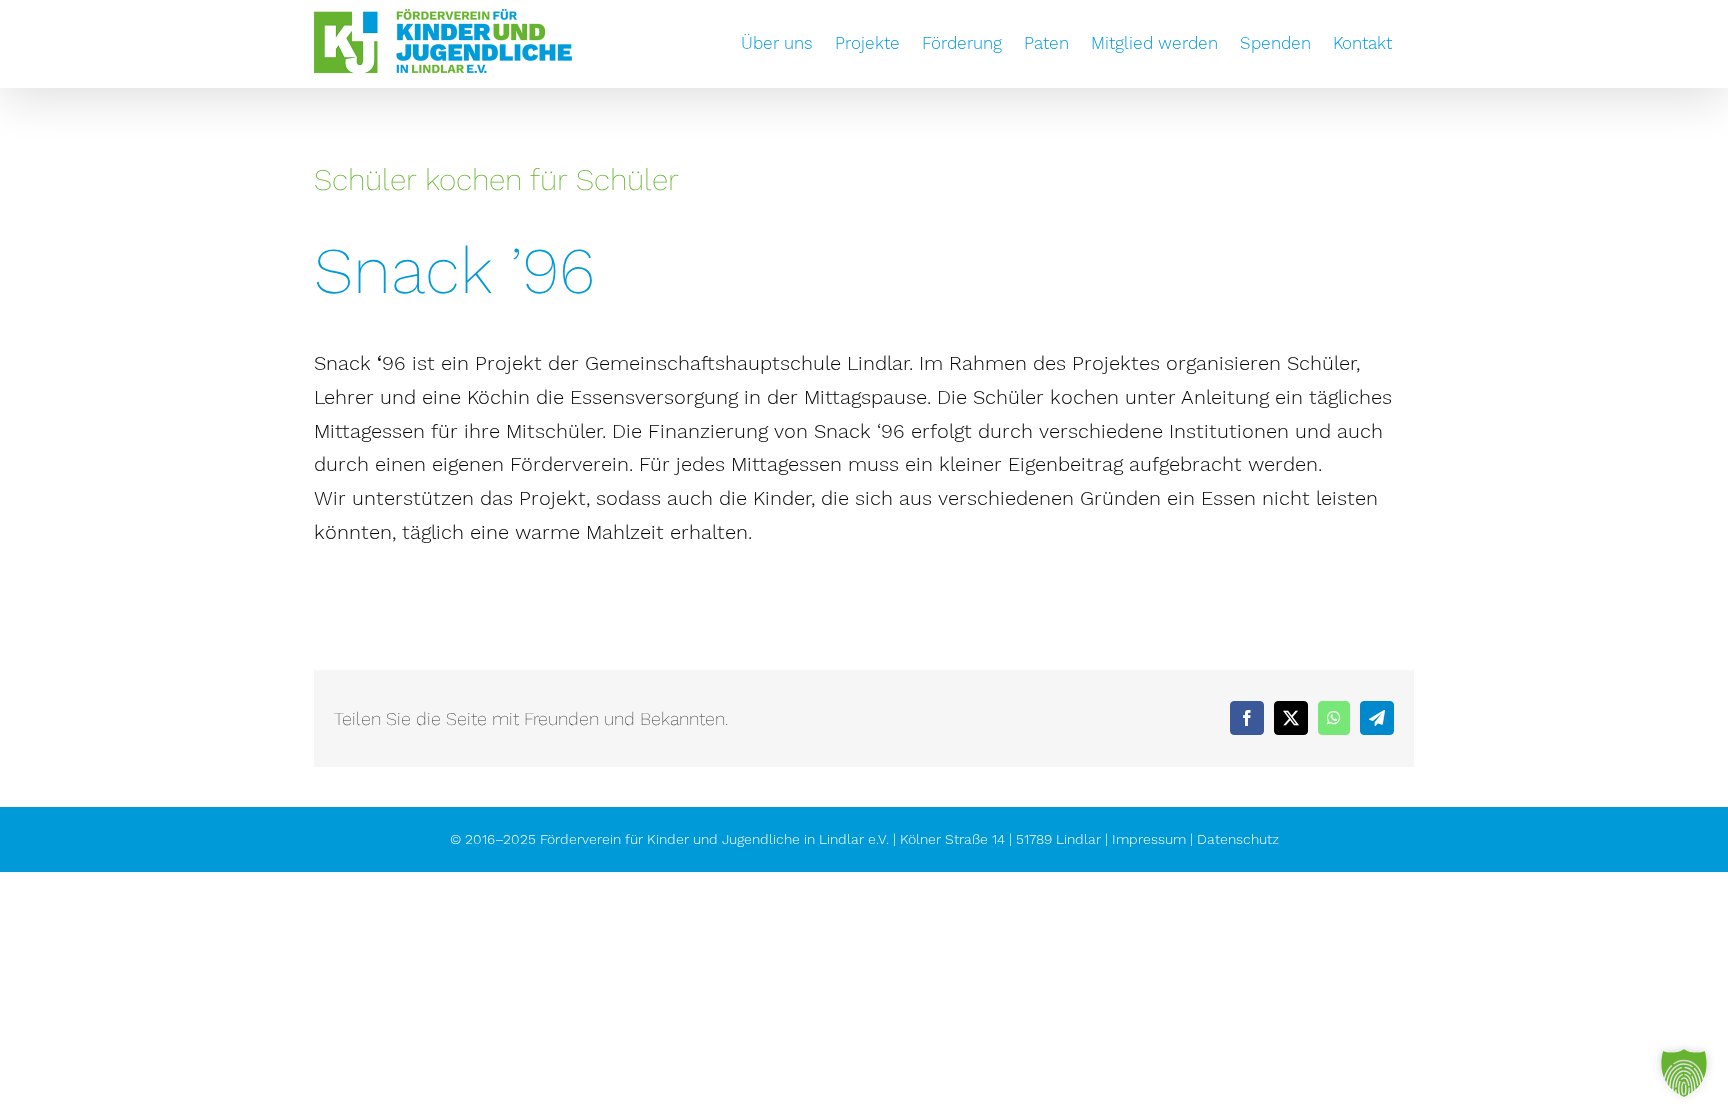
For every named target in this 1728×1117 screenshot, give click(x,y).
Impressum (1149, 839)
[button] (1684, 1073)
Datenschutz (1238, 839)
